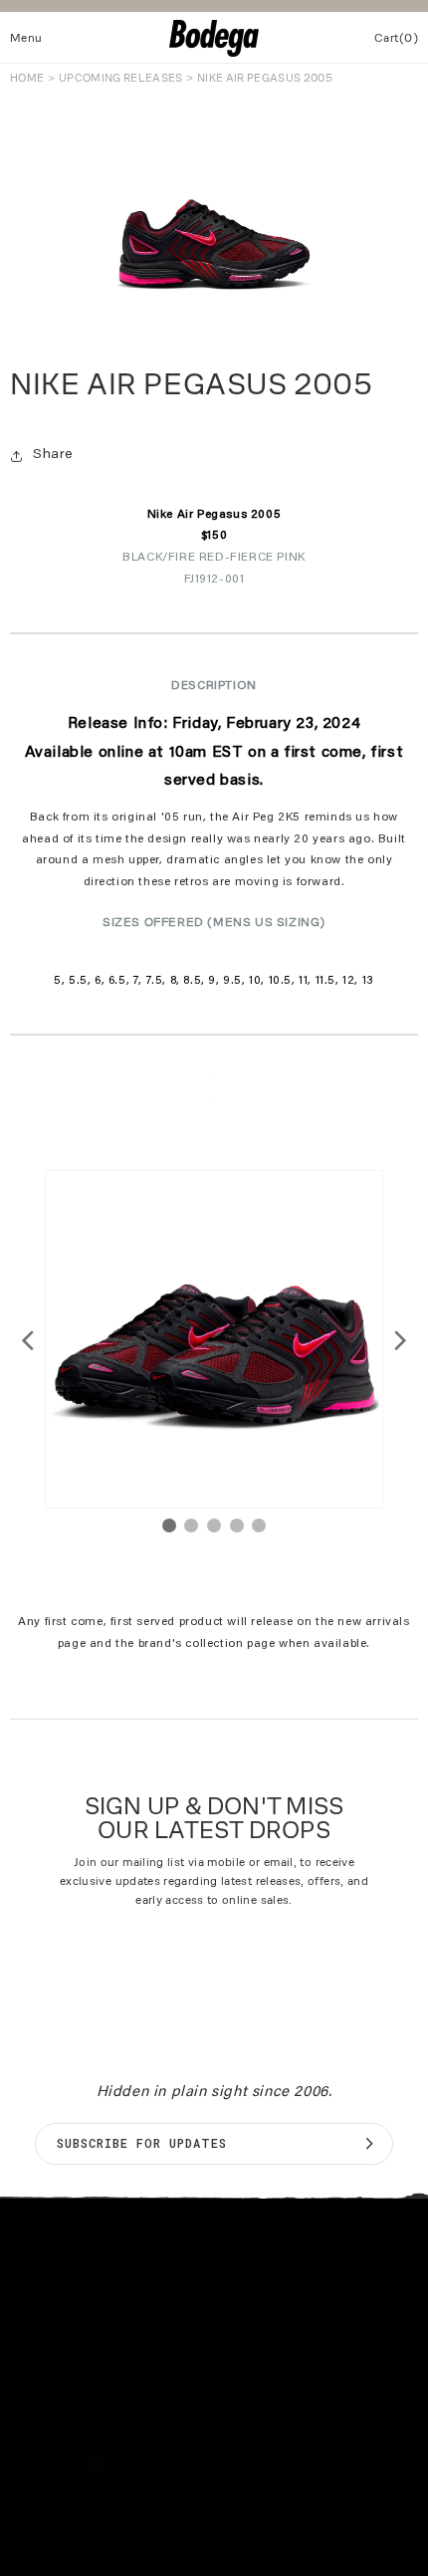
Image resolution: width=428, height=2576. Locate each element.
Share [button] (53, 455)
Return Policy (57, 2548)
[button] (26, 38)
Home (27, 78)
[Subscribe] (369, 2144)
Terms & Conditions (76, 2503)
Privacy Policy (61, 2525)
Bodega (105, 2567)
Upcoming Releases (121, 78)
